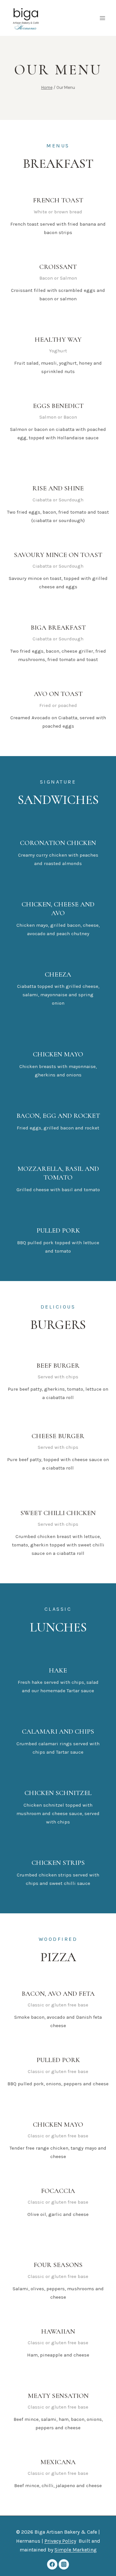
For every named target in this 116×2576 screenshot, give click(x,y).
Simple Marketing (76, 2550)
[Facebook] (52, 2564)
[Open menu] (102, 18)
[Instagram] (64, 2564)
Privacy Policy (60, 2541)
